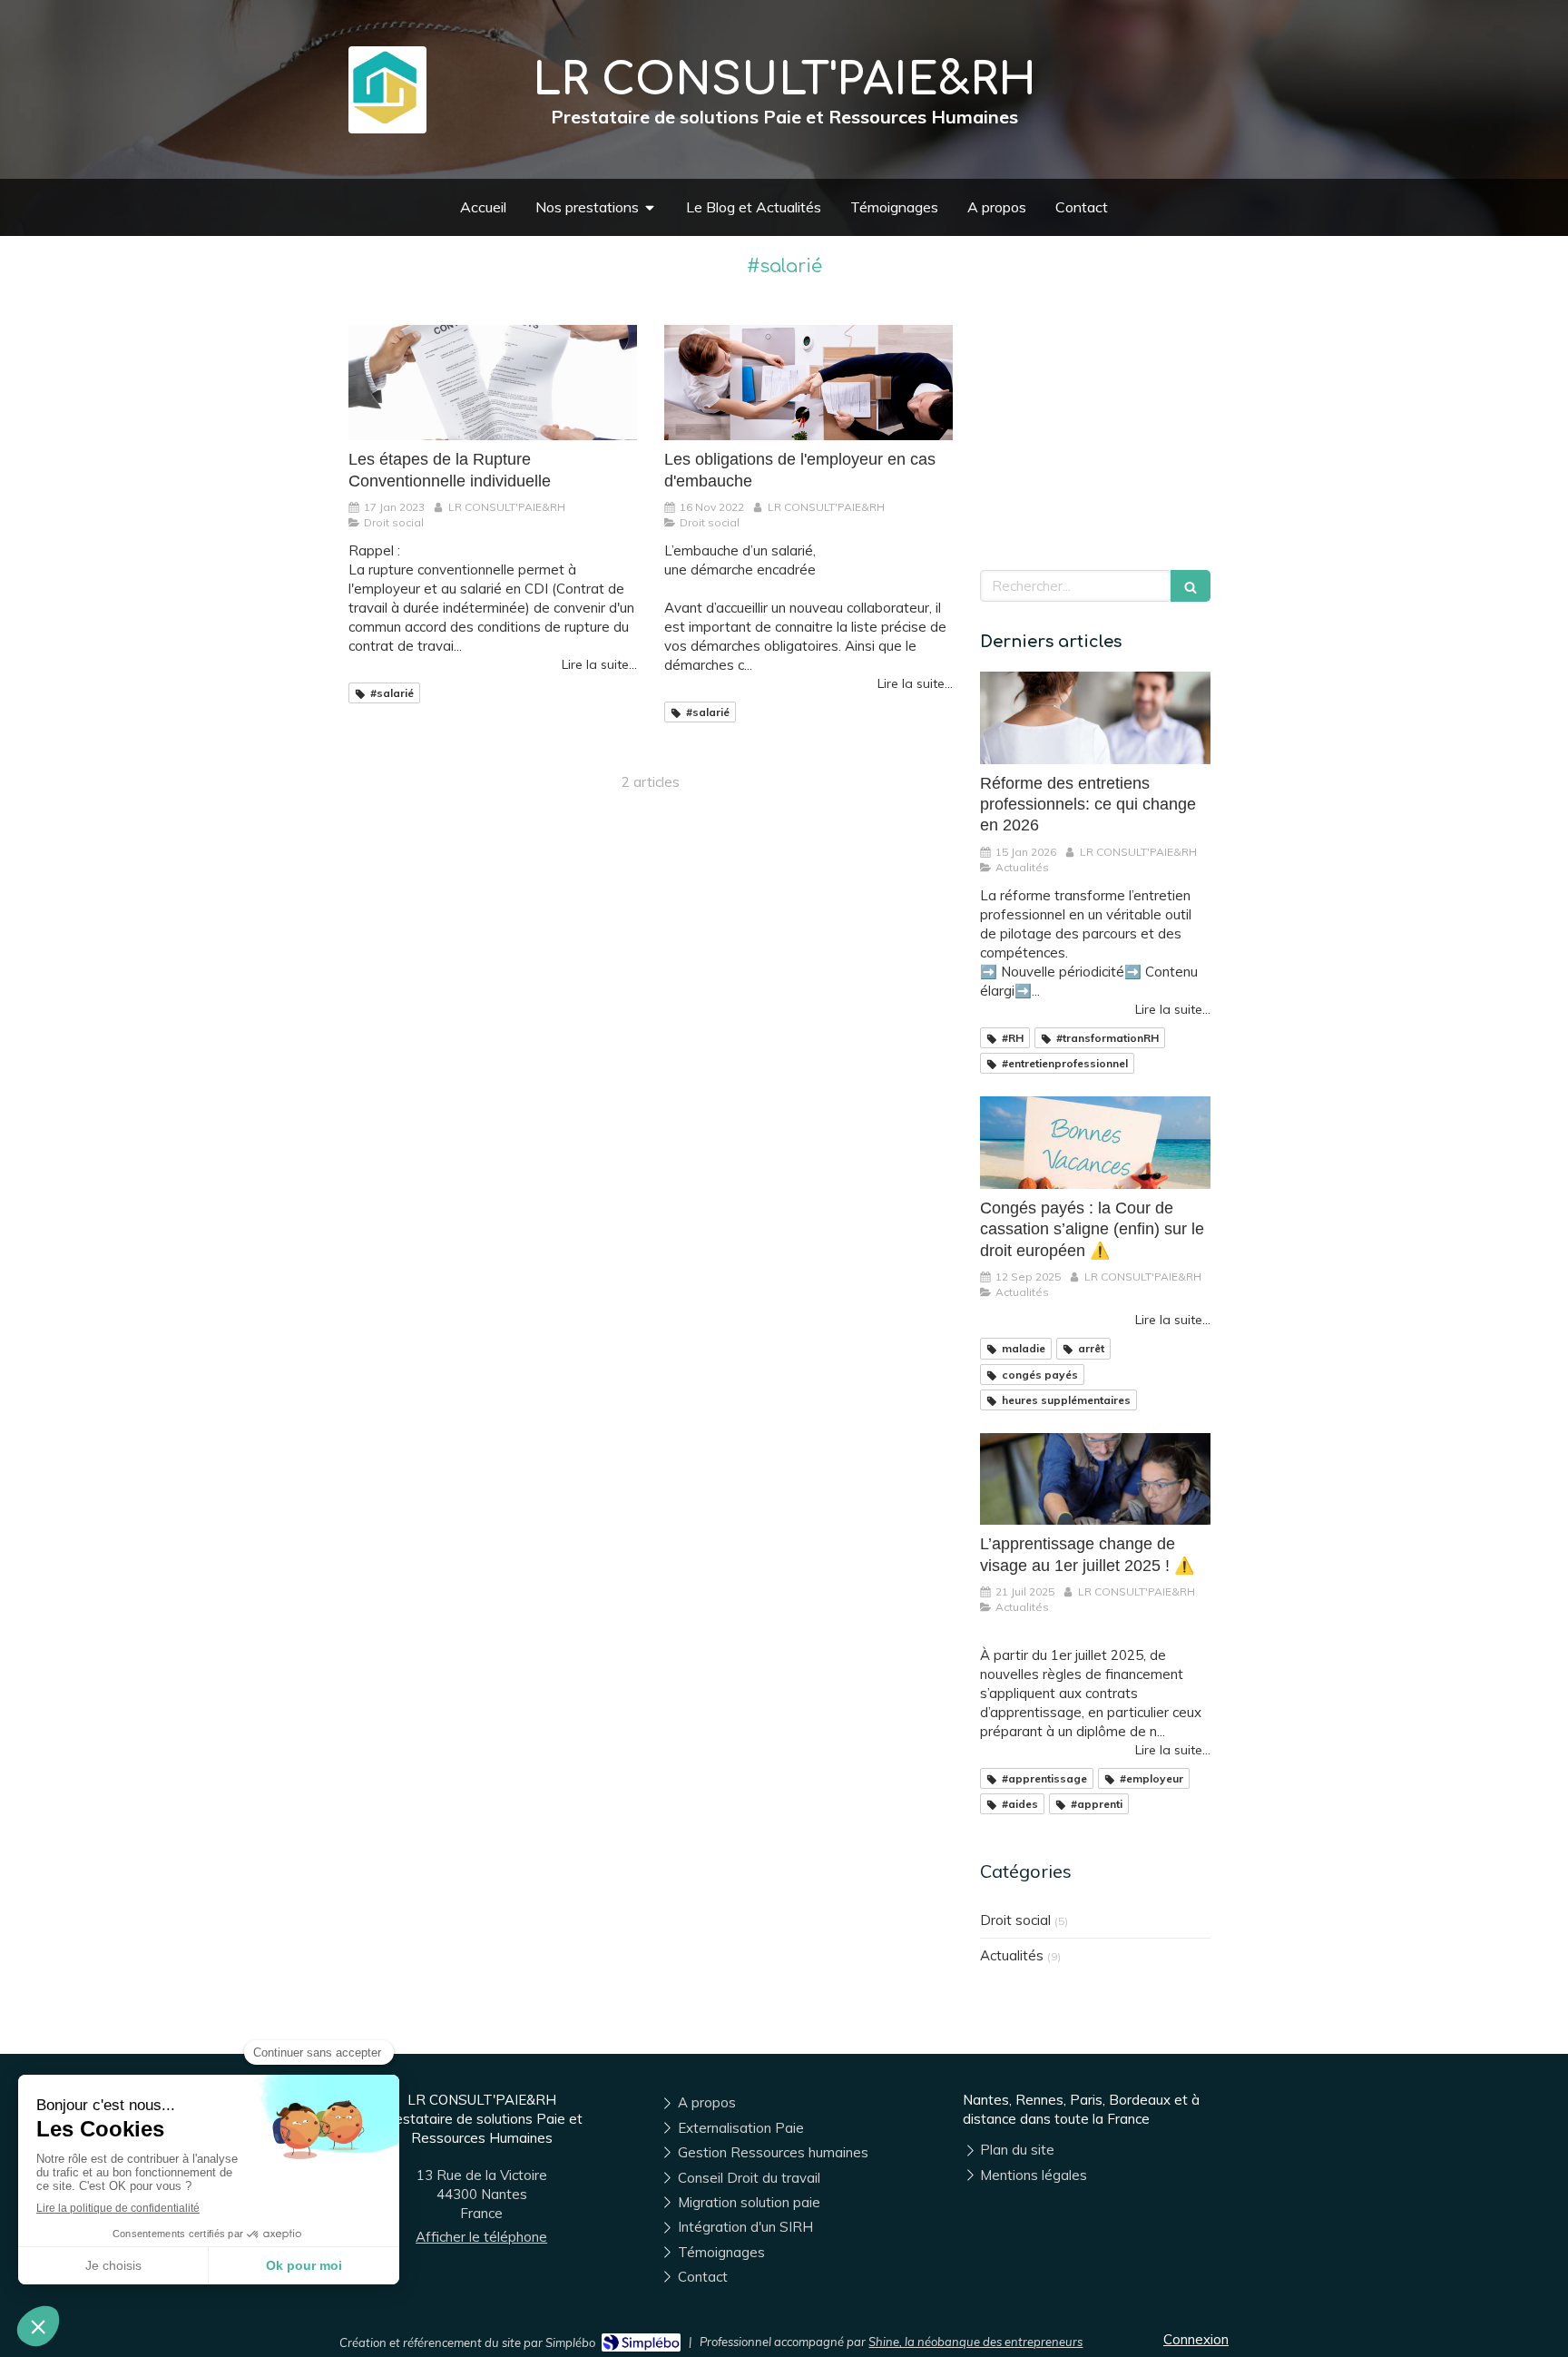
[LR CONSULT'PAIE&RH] (385, 118)
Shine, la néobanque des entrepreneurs (975, 2342)
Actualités (1012, 1955)
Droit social (1015, 1920)
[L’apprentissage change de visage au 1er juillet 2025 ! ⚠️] (1095, 1479)
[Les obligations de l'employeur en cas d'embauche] (808, 383)
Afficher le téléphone (481, 2237)
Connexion (1196, 2339)
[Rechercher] (1191, 586)
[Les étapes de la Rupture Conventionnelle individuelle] (493, 383)
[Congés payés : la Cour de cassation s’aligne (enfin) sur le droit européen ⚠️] (1095, 1143)
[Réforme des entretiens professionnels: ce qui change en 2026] (1095, 718)
